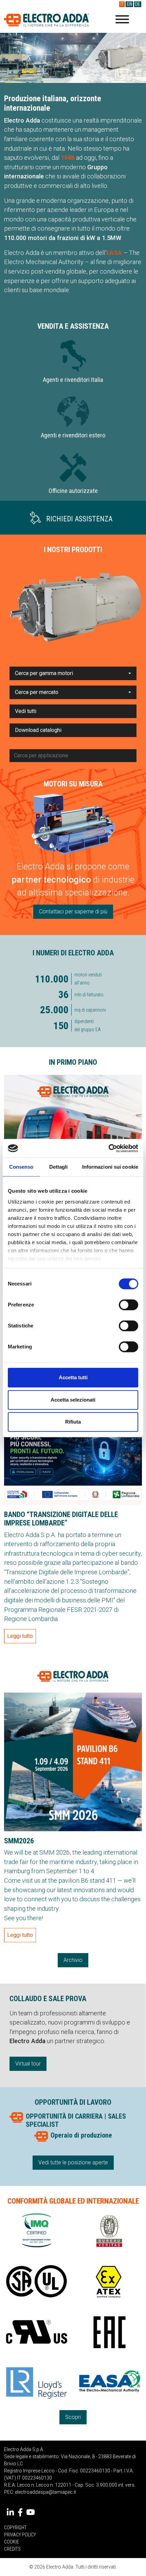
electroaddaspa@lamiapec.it (45, 2492)
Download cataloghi (38, 730)
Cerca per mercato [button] (37, 692)
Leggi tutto (20, 1636)
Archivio (73, 1960)
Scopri (73, 2417)
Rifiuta (73, 1422)
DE (138, 4)
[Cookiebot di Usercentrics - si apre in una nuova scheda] (108, 1148)
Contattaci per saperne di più (73, 912)
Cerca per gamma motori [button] (44, 673)
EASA (114, 253)
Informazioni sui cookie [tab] (110, 1167)
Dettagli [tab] (59, 1167)
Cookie (12, 2542)
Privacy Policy (20, 2535)
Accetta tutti (73, 1377)
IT (122, 4)
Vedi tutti (26, 711)
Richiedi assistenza (79, 519)
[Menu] (122, 20)
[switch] (129, 1305)
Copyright (15, 2528)
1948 (68, 158)
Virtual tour (28, 2064)
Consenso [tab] (21, 1167)
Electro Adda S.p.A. (47, 20)
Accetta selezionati (73, 1400)
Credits (12, 2549)
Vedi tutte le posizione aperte (73, 2162)
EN (130, 4)
